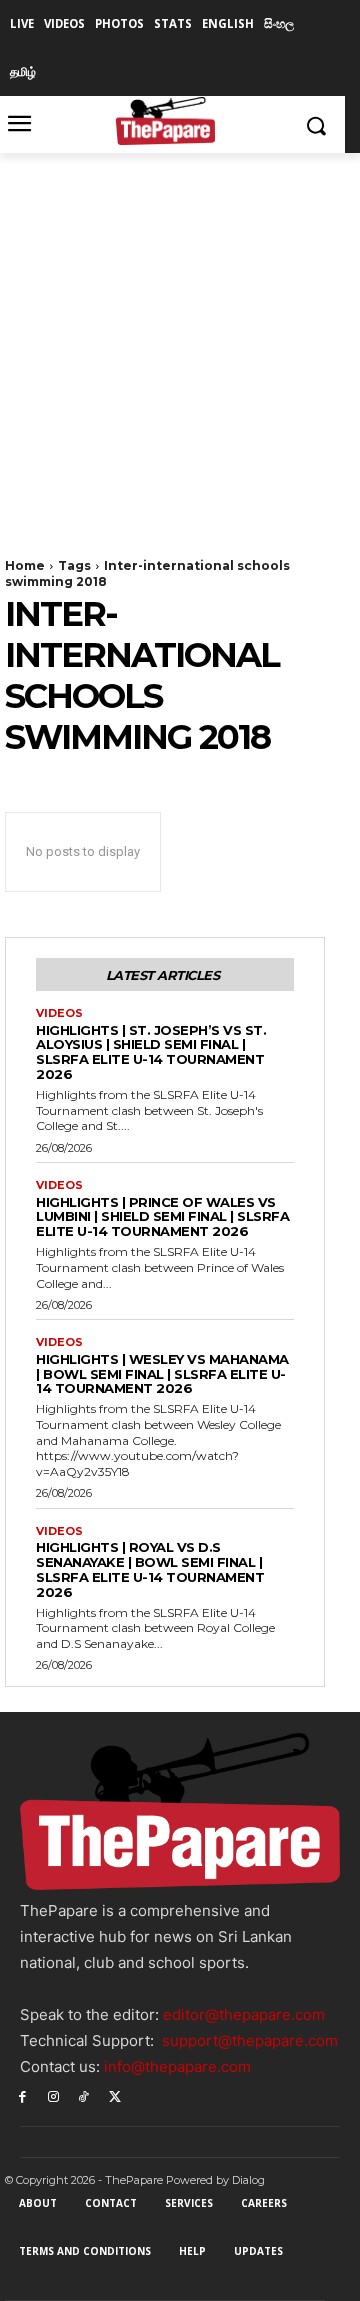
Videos (59, 1013)
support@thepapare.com (250, 2040)
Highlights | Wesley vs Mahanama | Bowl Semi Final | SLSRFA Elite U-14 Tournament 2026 (162, 1374)
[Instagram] (53, 2095)
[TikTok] (84, 2095)
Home (25, 565)
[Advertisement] (180, 343)
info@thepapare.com (177, 2066)
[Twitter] (114, 2095)
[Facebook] (22, 2095)
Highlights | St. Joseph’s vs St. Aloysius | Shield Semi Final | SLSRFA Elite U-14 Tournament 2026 (151, 1052)
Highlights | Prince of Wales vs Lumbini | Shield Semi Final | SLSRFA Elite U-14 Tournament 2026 (162, 1217)
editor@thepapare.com (244, 2014)
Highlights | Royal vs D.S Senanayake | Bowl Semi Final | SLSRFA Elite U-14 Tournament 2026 (150, 1569)
